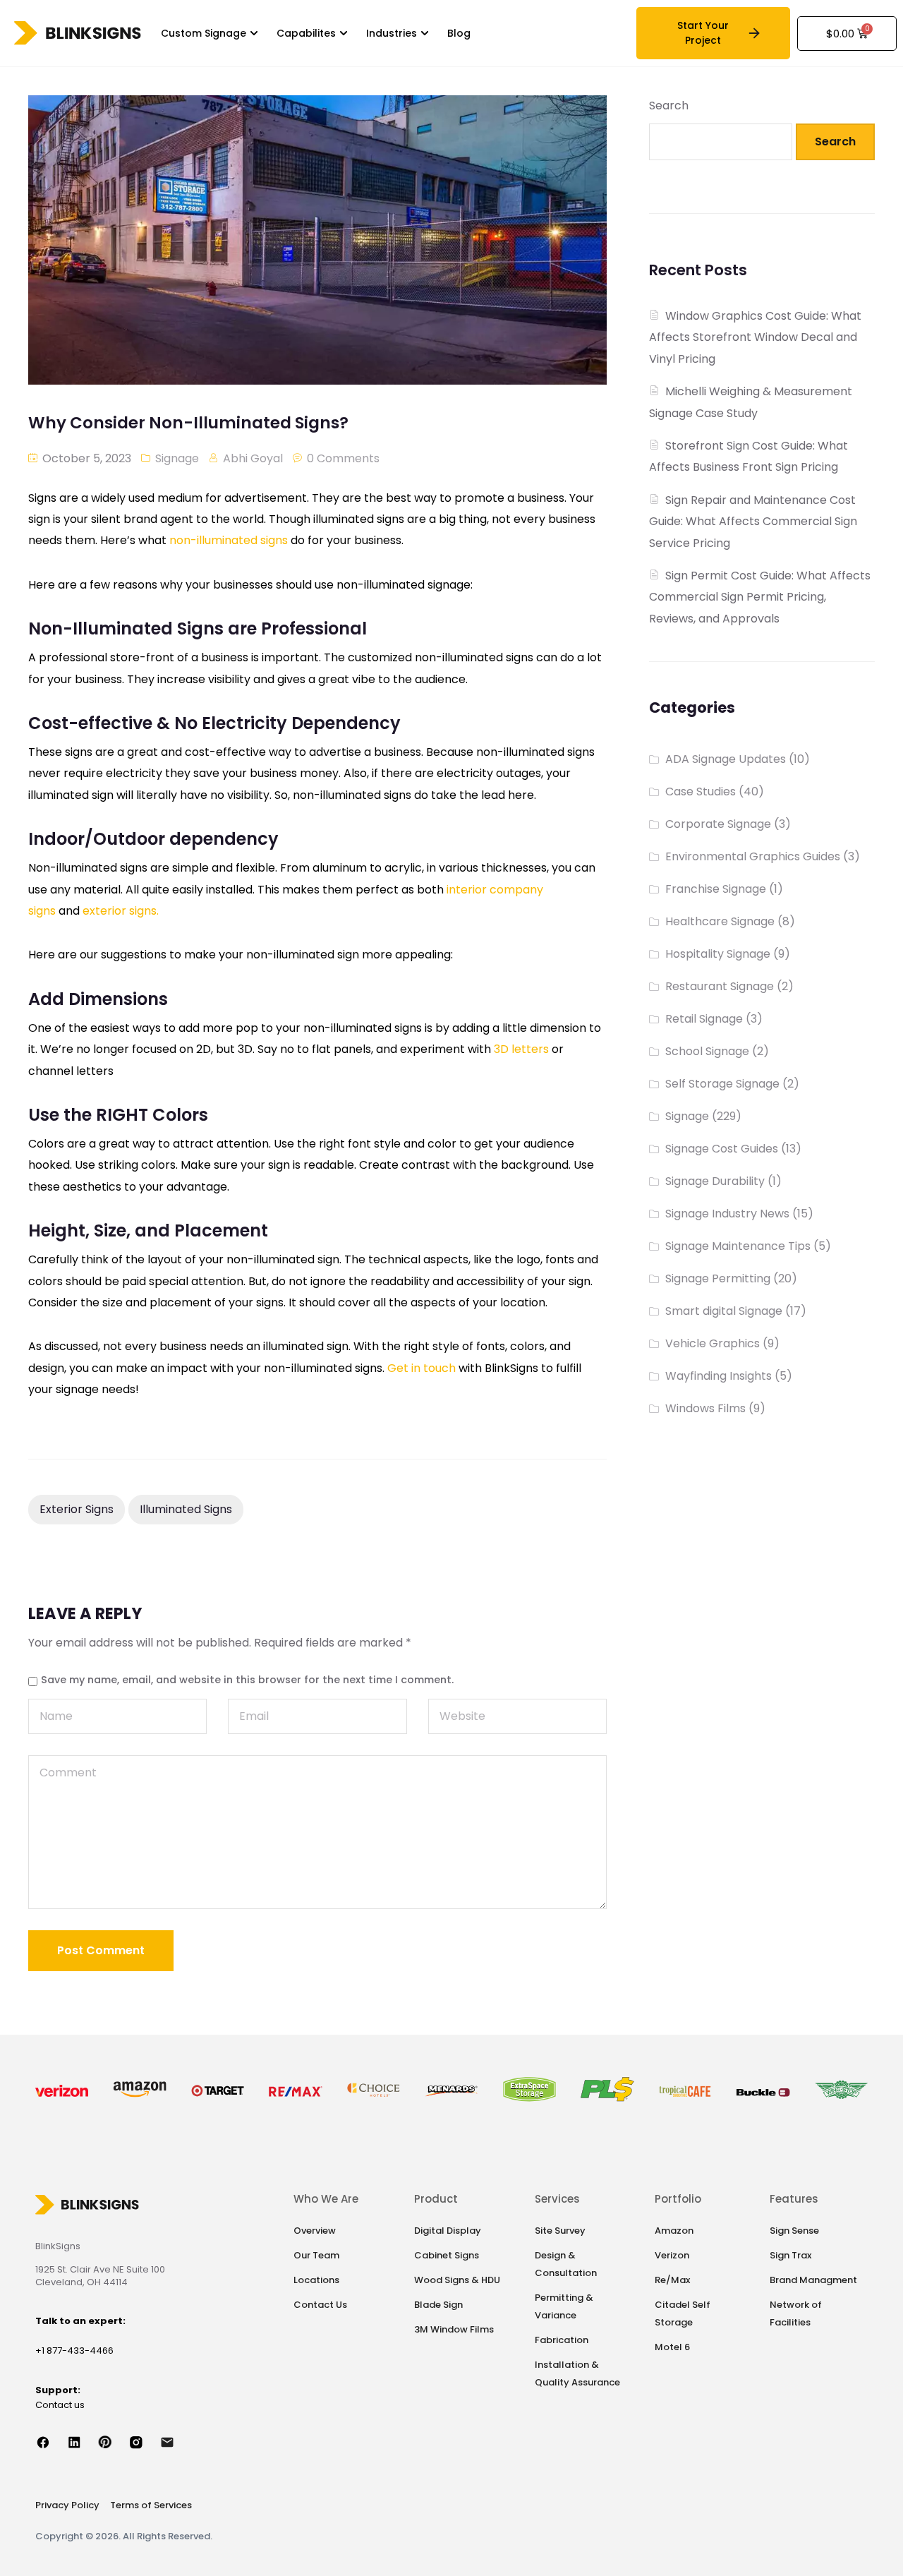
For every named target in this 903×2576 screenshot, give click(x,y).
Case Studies (701, 792)
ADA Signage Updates (726, 759)
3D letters (521, 1049)
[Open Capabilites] (344, 34)
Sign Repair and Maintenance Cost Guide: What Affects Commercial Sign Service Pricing (753, 522)
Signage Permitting (718, 1278)
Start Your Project (703, 33)
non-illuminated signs (229, 540)
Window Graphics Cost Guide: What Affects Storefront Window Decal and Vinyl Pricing (755, 337)
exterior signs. (121, 911)
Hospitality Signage (718, 954)
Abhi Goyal (253, 458)
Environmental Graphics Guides (753, 856)
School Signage (707, 1051)
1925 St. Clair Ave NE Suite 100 (100, 2269)
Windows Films (705, 1408)
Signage (177, 458)
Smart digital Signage (724, 1311)
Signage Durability (715, 1181)
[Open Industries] (425, 34)
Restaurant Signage (720, 986)
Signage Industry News (727, 1214)
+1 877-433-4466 (74, 2351)
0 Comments (343, 458)
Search (669, 106)
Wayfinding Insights (719, 1376)
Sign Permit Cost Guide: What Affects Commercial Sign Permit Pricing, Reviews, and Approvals (760, 597)
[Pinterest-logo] (113, 2442)
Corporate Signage (718, 824)
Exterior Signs (77, 1509)
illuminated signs (186, 1509)
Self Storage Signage (722, 1084)
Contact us (60, 2405)
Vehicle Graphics (713, 1343)
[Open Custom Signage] (254, 34)
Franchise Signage (716, 889)
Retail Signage (704, 1019)
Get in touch (422, 1368)
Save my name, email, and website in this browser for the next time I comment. (247, 1680)
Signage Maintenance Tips (738, 1246)
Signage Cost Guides (722, 1149)
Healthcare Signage (720, 921)
